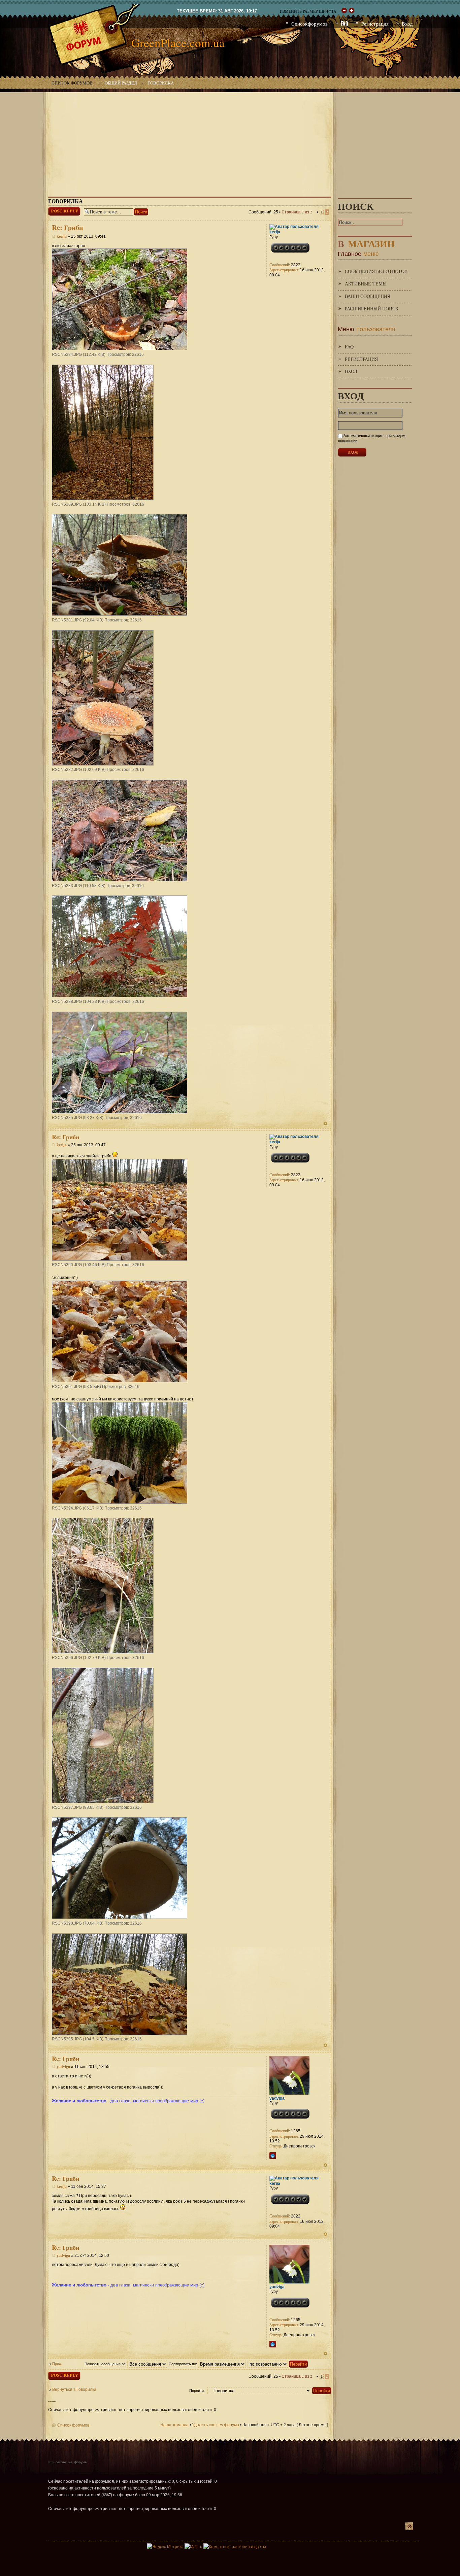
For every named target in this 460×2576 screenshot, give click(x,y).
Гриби (68, 227)
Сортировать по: (183, 2364)
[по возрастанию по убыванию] (278, 2364)
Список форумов (72, 83)
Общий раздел (121, 83)
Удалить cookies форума (216, 2425)
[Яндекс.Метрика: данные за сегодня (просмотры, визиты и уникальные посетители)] (165, 2547)
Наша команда (174, 2425)
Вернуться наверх (325, 1124)
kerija (62, 236)
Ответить (57, 210)
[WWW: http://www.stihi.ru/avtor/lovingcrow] (273, 2156)
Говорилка (161, 83)
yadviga (63, 2066)
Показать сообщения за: (106, 2364)
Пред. (57, 2364)
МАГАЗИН (366, 242)
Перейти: (197, 2391)
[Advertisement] (230, 139)
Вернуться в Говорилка (74, 2389)
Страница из (297, 212)
